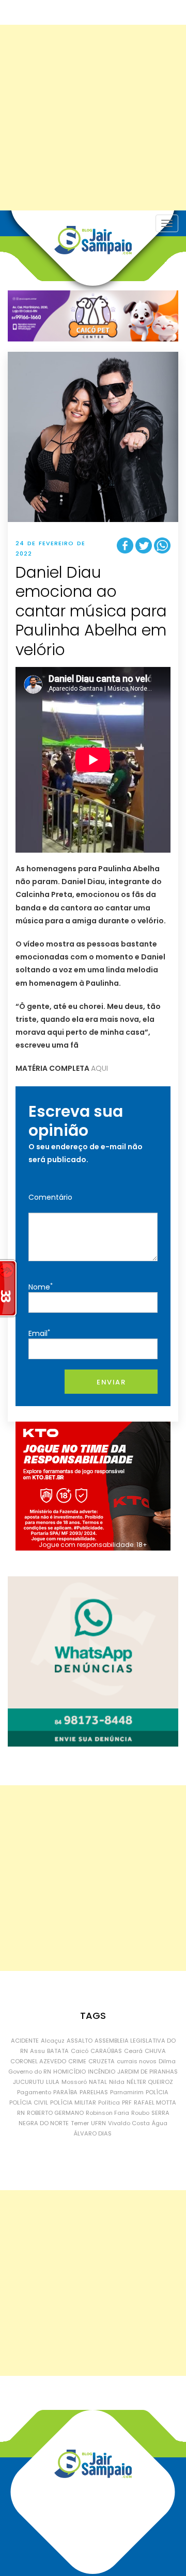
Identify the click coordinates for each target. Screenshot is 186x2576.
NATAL (98, 2082)
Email (39, 1333)
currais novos (137, 2061)
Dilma (167, 2061)
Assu (37, 2051)
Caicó (80, 2051)
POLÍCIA (157, 2092)
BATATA (58, 2051)
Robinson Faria (107, 2113)
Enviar (111, 1382)
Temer (80, 2123)
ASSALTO (80, 2041)
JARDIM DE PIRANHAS (148, 2072)
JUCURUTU (28, 2082)
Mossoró (74, 2082)
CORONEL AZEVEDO (38, 2061)
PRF (127, 2102)
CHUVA (155, 2051)
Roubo (140, 2113)
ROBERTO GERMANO (55, 2113)
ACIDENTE (25, 2041)
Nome (41, 1287)
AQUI (99, 1068)
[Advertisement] (93, 118)
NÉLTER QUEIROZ (150, 2082)
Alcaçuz (53, 2041)
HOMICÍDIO (69, 2072)
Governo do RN (30, 2072)
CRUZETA (102, 2061)
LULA (53, 2082)
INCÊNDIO (102, 2072)
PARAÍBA (65, 2092)
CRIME (77, 2061)
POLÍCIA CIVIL (29, 2102)
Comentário (50, 1197)
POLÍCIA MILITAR (73, 2102)
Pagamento (34, 2092)
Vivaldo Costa (129, 2123)
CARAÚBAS (106, 2051)
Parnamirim (127, 2092)
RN (21, 2113)
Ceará (133, 2051)
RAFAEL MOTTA (155, 2102)
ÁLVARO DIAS (93, 2133)
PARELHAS (94, 2092)
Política (109, 2102)
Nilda (117, 2082)
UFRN (98, 2123)
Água (160, 2123)
